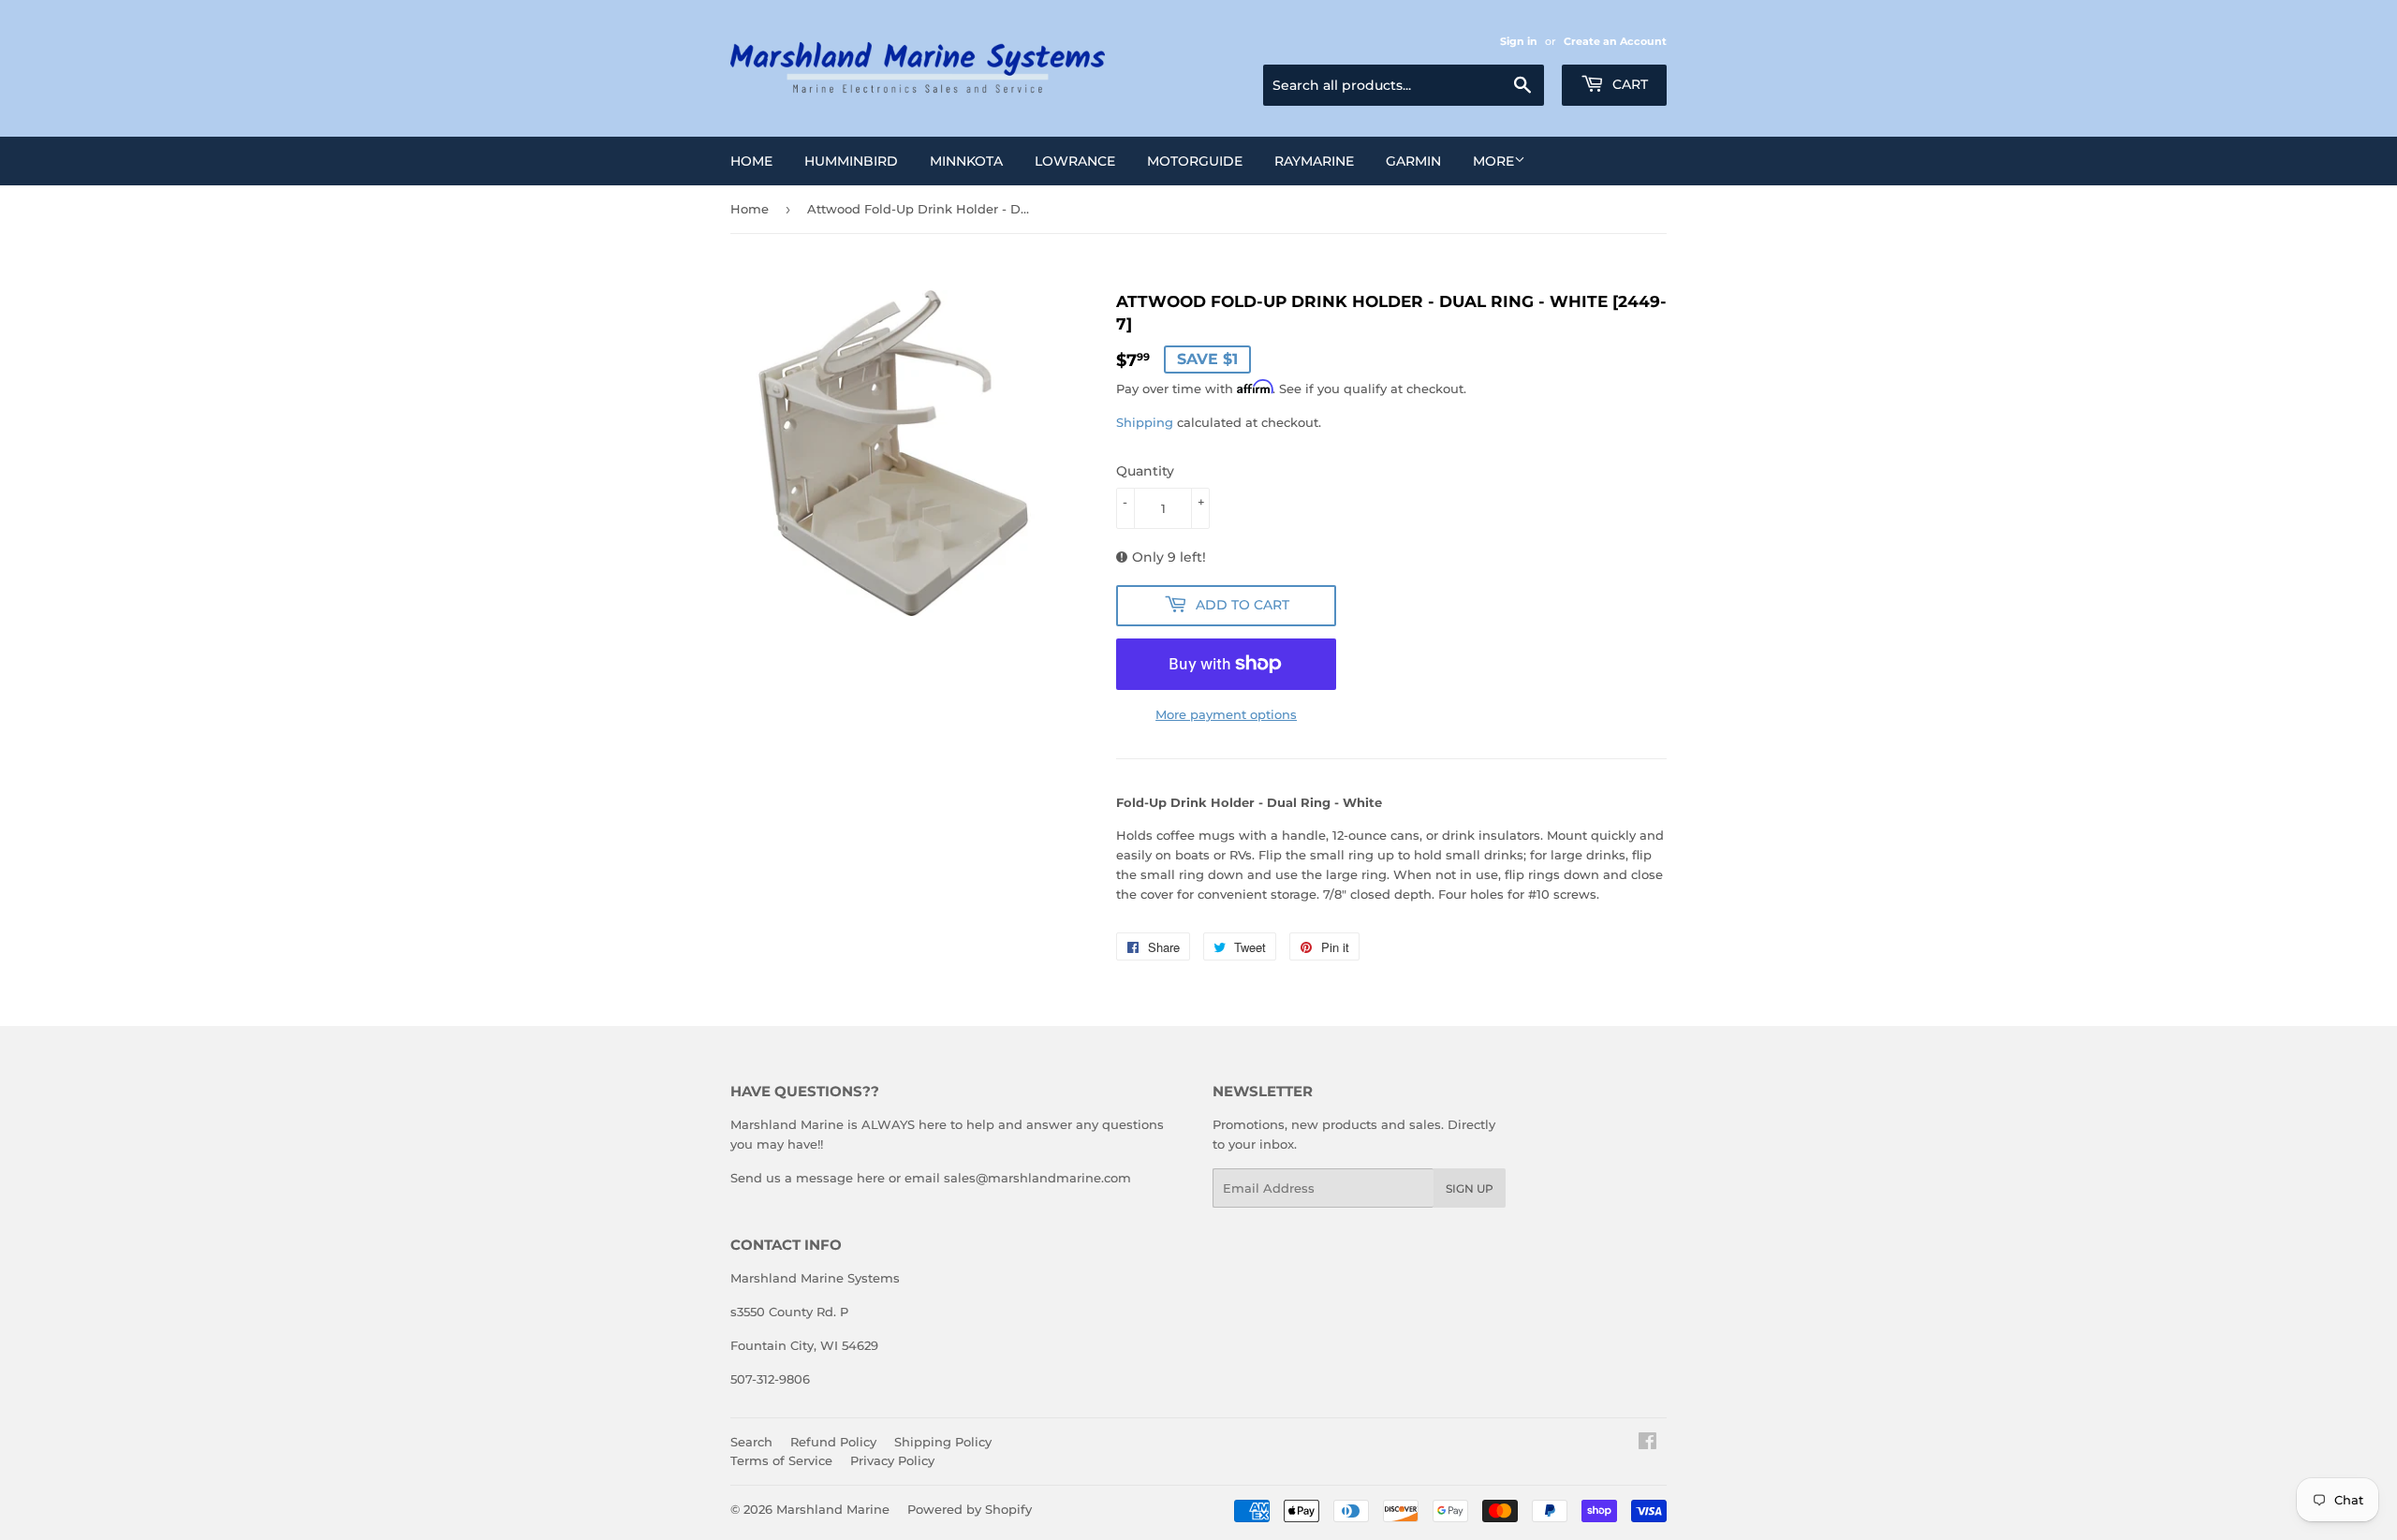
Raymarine (1314, 161)
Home (751, 161)
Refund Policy (833, 1442)
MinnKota (966, 161)
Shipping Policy (943, 1442)
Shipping (1145, 422)
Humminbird (851, 161)
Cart (1628, 84)
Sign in (1519, 41)
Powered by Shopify (970, 1509)
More (1493, 161)
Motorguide (1195, 161)
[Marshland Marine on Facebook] (1647, 1444)
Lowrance (1075, 161)
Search (751, 1442)
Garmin (1413, 161)
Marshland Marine (833, 1509)
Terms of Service (781, 1460)
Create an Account (1615, 41)
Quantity (1145, 471)
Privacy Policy (892, 1460)
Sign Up (1470, 1188)
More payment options (1226, 714)
